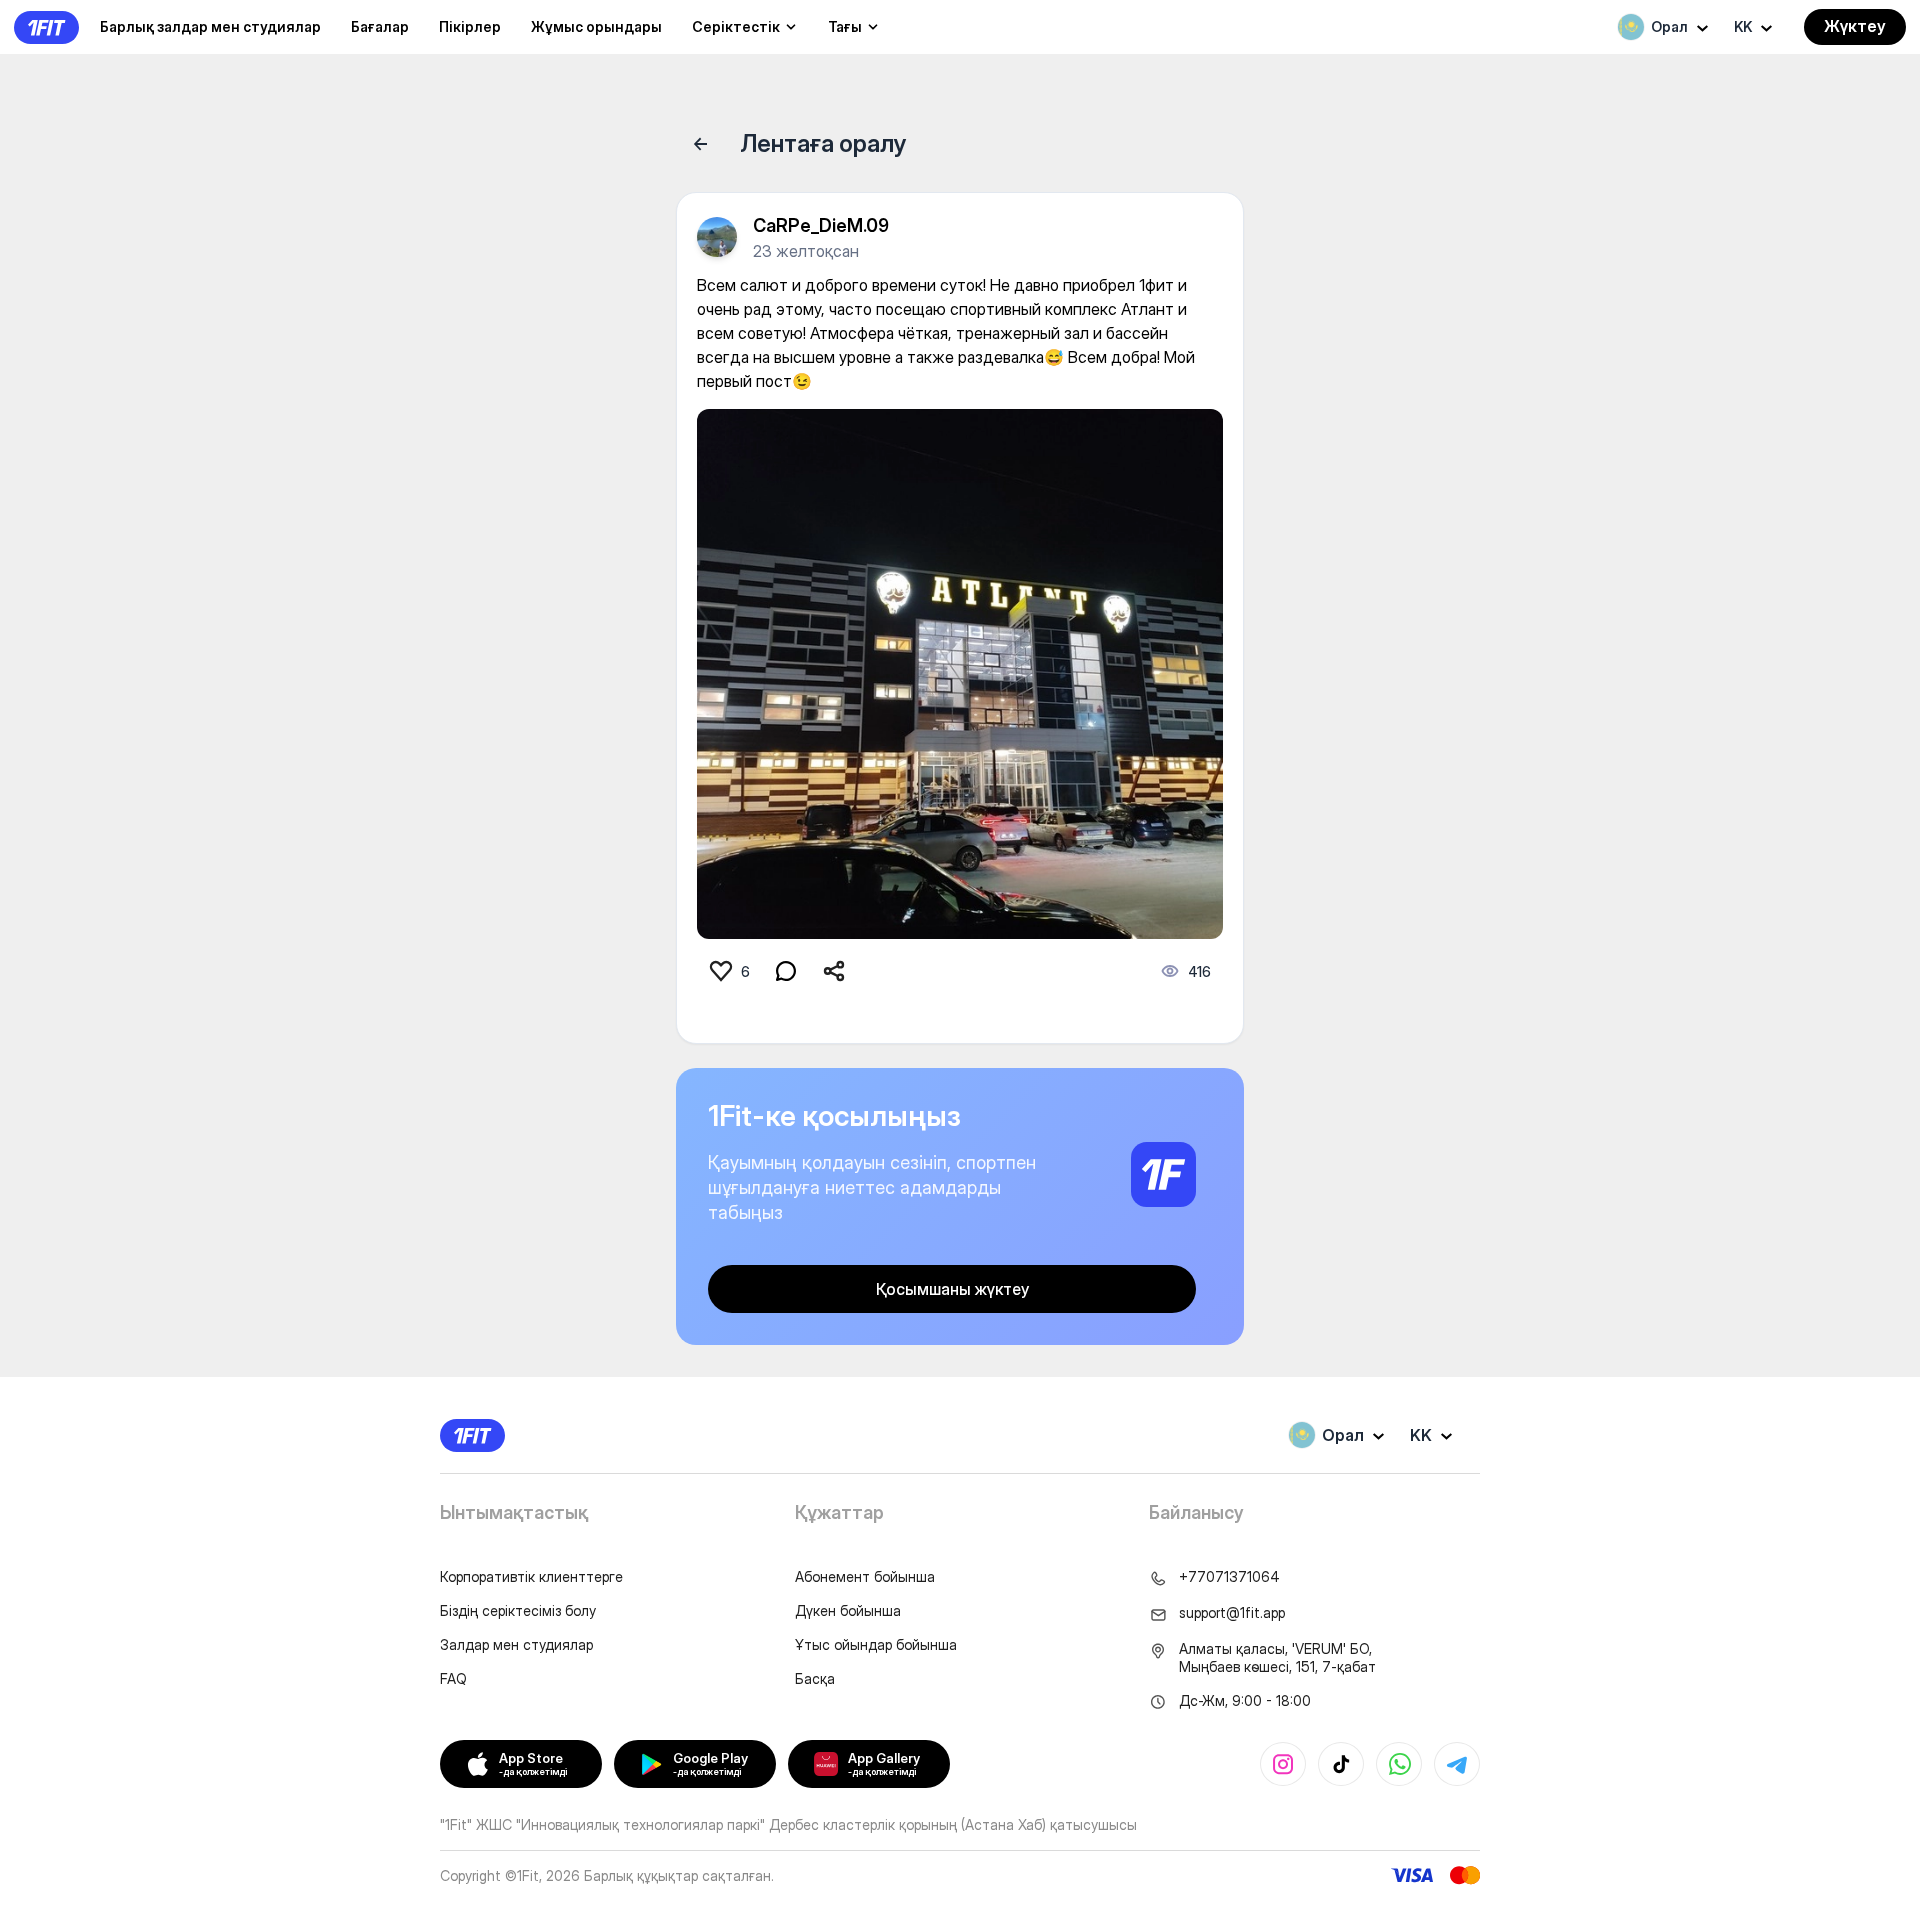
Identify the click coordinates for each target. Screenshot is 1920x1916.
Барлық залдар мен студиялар (210, 26)
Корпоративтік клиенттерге (531, 1576)
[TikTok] (1341, 1764)
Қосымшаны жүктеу (952, 1289)
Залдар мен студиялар (516, 1644)
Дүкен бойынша (848, 1610)
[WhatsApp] (1399, 1764)
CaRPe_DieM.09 (821, 225)
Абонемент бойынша (865, 1576)
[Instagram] (1283, 1764)
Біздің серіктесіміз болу (518, 1610)
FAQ (453, 1678)
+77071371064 (1229, 1576)
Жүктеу (1855, 26)
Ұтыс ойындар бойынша (876, 1644)
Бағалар (380, 26)
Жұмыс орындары (596, 26)
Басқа (815, 1678)
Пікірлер (470, 26)
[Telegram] (1457, 1764)
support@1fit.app (1232, 1612)
